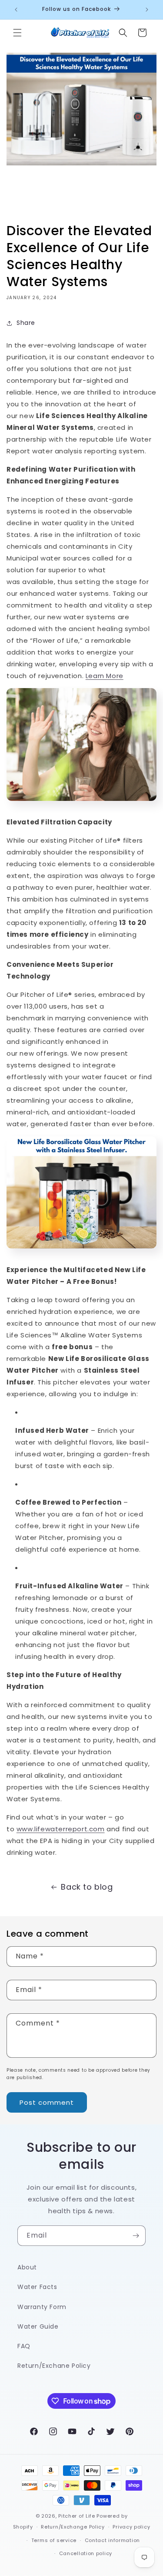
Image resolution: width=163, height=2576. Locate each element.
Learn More (105, 676)
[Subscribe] (136, 2236)
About (27, 2267)
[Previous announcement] (16, 10)
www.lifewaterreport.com (61, 1829)
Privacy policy (131, 2527)
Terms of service (54, 2540)
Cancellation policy (86, 2553)
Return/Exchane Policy (54, 2366)
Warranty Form (42, 2307)
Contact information (112, 2540)
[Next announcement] (147, 10)
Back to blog (87, 1887)
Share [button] (26, 323)
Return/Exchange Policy (73, 2527)
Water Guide (38, 2326)
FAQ (24, 2346)
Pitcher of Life (77, 2516)
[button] (17, 33)
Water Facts (37, 2287)
